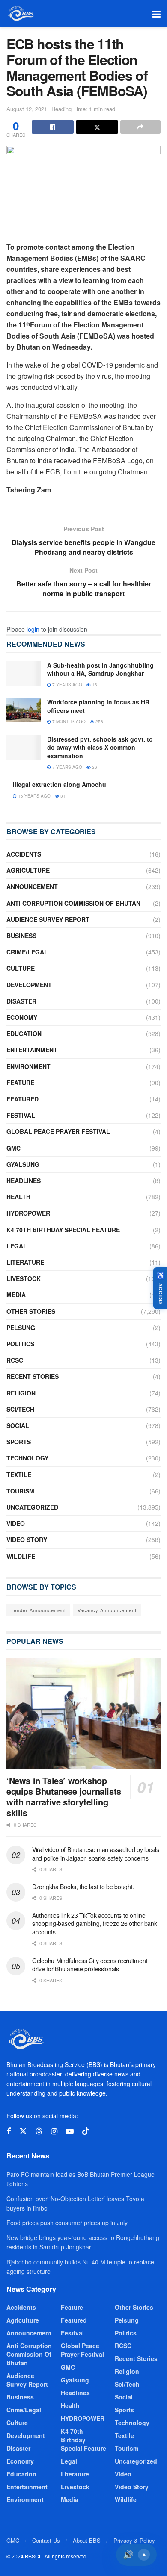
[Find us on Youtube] (70, 2131)
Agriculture (28, 870)
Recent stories (33, 1376)
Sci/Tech (20, 1409)
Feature (20, 1083)
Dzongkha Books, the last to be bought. (83, 1887)
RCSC (15, 1360)
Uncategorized (32, 1507)
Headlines (24, 1181)
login (33, 629)
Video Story (27, 1540)
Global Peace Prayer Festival (58, 1131)
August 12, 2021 (27, 109)
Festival (21, 1115)
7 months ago (68, 721)
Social (18, 1425)
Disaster (21, 1001)
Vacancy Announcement (107, 1610)
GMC (13, 1148)
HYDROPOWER (28, 1213)
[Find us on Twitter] (23, 2131)
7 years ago (67, 685)
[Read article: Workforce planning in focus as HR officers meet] (24, 710)
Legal (17, 1246)
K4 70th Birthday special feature (63, 1230)
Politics (20, 1344)
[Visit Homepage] (20, 14)
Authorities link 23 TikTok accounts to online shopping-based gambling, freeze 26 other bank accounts (94, 1924)
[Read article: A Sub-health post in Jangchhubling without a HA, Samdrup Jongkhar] (24, 673)
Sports (19, 1442)
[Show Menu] (157, 14)
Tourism (20, 1491)
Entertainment (32, 1050)
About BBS (87, 2540)
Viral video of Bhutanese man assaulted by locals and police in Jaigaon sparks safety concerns (96, 1854)
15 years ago (34, 796)
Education (24, 1033)
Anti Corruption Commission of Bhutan (73, 903)
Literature (25, 1262)
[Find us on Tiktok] (86, 2131)
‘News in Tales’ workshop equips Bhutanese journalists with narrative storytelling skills (64, 1796)
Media (16, 1295)
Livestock (24, 1278)
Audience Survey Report (48, 919)
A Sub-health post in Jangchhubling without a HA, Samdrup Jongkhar (100, 669)
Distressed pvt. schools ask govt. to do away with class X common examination (100, 747)
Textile (19, 1475)
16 (94, 685)
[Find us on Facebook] (9, 2131)
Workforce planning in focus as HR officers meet (98, 706)
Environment (28, 1066)
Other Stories (31, 1311)
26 (94, 767)
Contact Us (46, 2540)
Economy (22, 1017)
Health (18, 1197)
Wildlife (21, 1556)
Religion (21, 1393)
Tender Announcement (38, 1610)
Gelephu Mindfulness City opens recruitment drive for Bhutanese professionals (90, 1965)
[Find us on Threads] (39, 2131)
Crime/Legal (27, 952)
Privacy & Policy (134, 2540)
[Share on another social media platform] (140, 127)
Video (16, 1523)
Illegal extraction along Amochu (60, 784)
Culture (21, 968)
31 (62, 796)
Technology (27, 1458)
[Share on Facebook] (53, 127)
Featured (22, 1099)
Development (29, 985)
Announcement (32, 886)
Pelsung (21, 1328)
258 (99, 721)
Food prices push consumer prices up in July (67, 2223)
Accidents (24, 854)
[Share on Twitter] (97, 127)
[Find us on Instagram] (54, 2131)
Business (21, 936)
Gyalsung (23, 1164)
